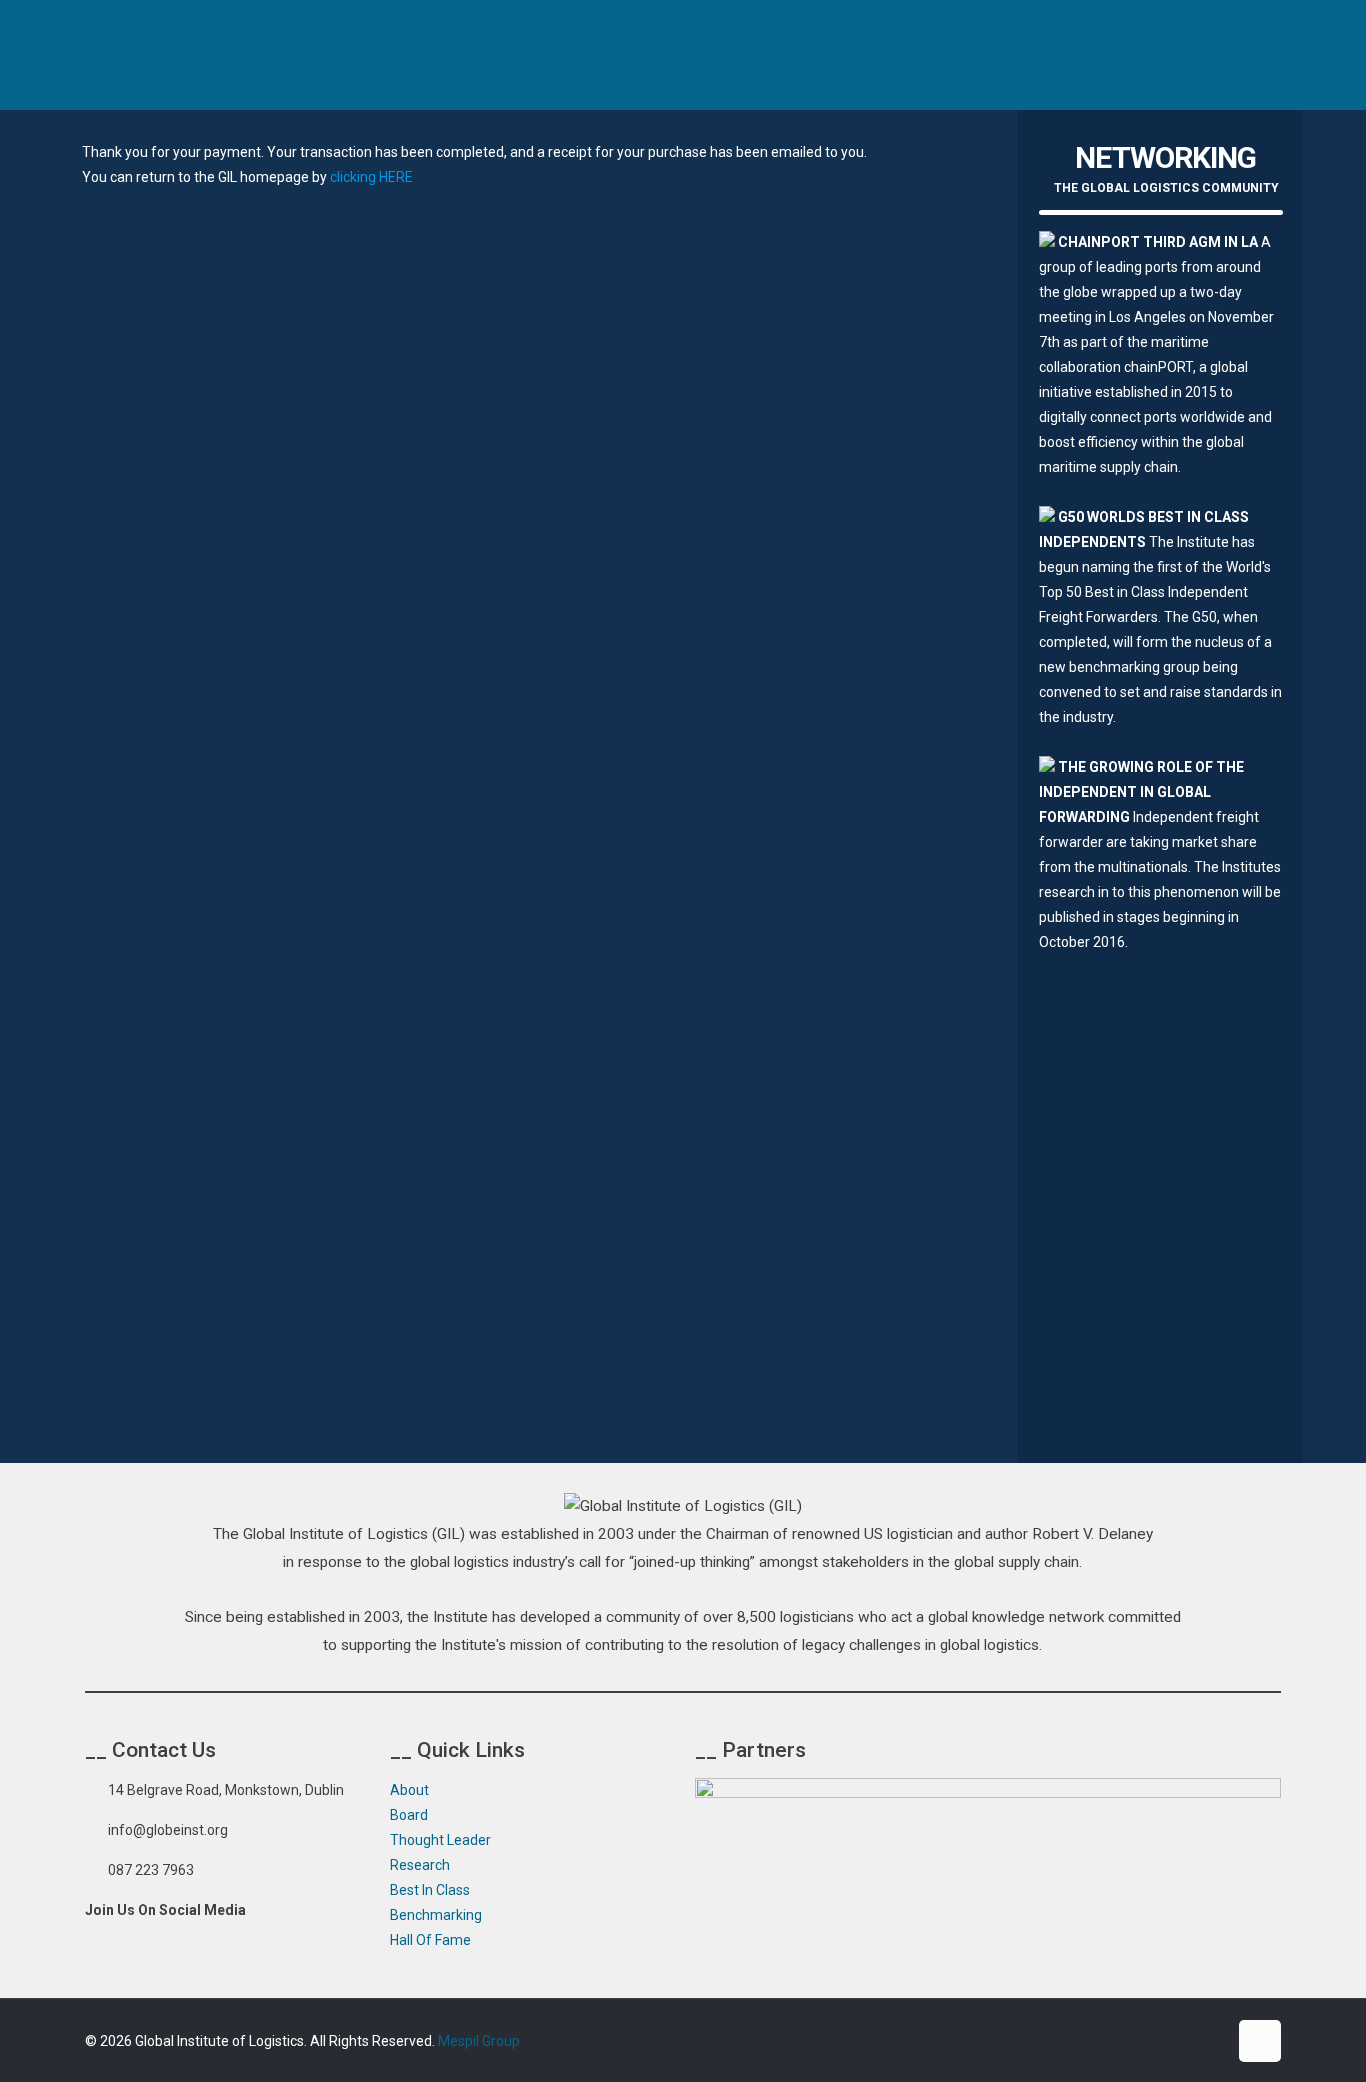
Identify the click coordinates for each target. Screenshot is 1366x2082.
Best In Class (430, 1890)
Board (409, 1815)
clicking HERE (371, 177)
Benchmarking (436, 1915)
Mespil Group (479, 2041)
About (409, 1790)
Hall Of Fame (430, 1940)
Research (420, 1865)
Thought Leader (440, 1840)
